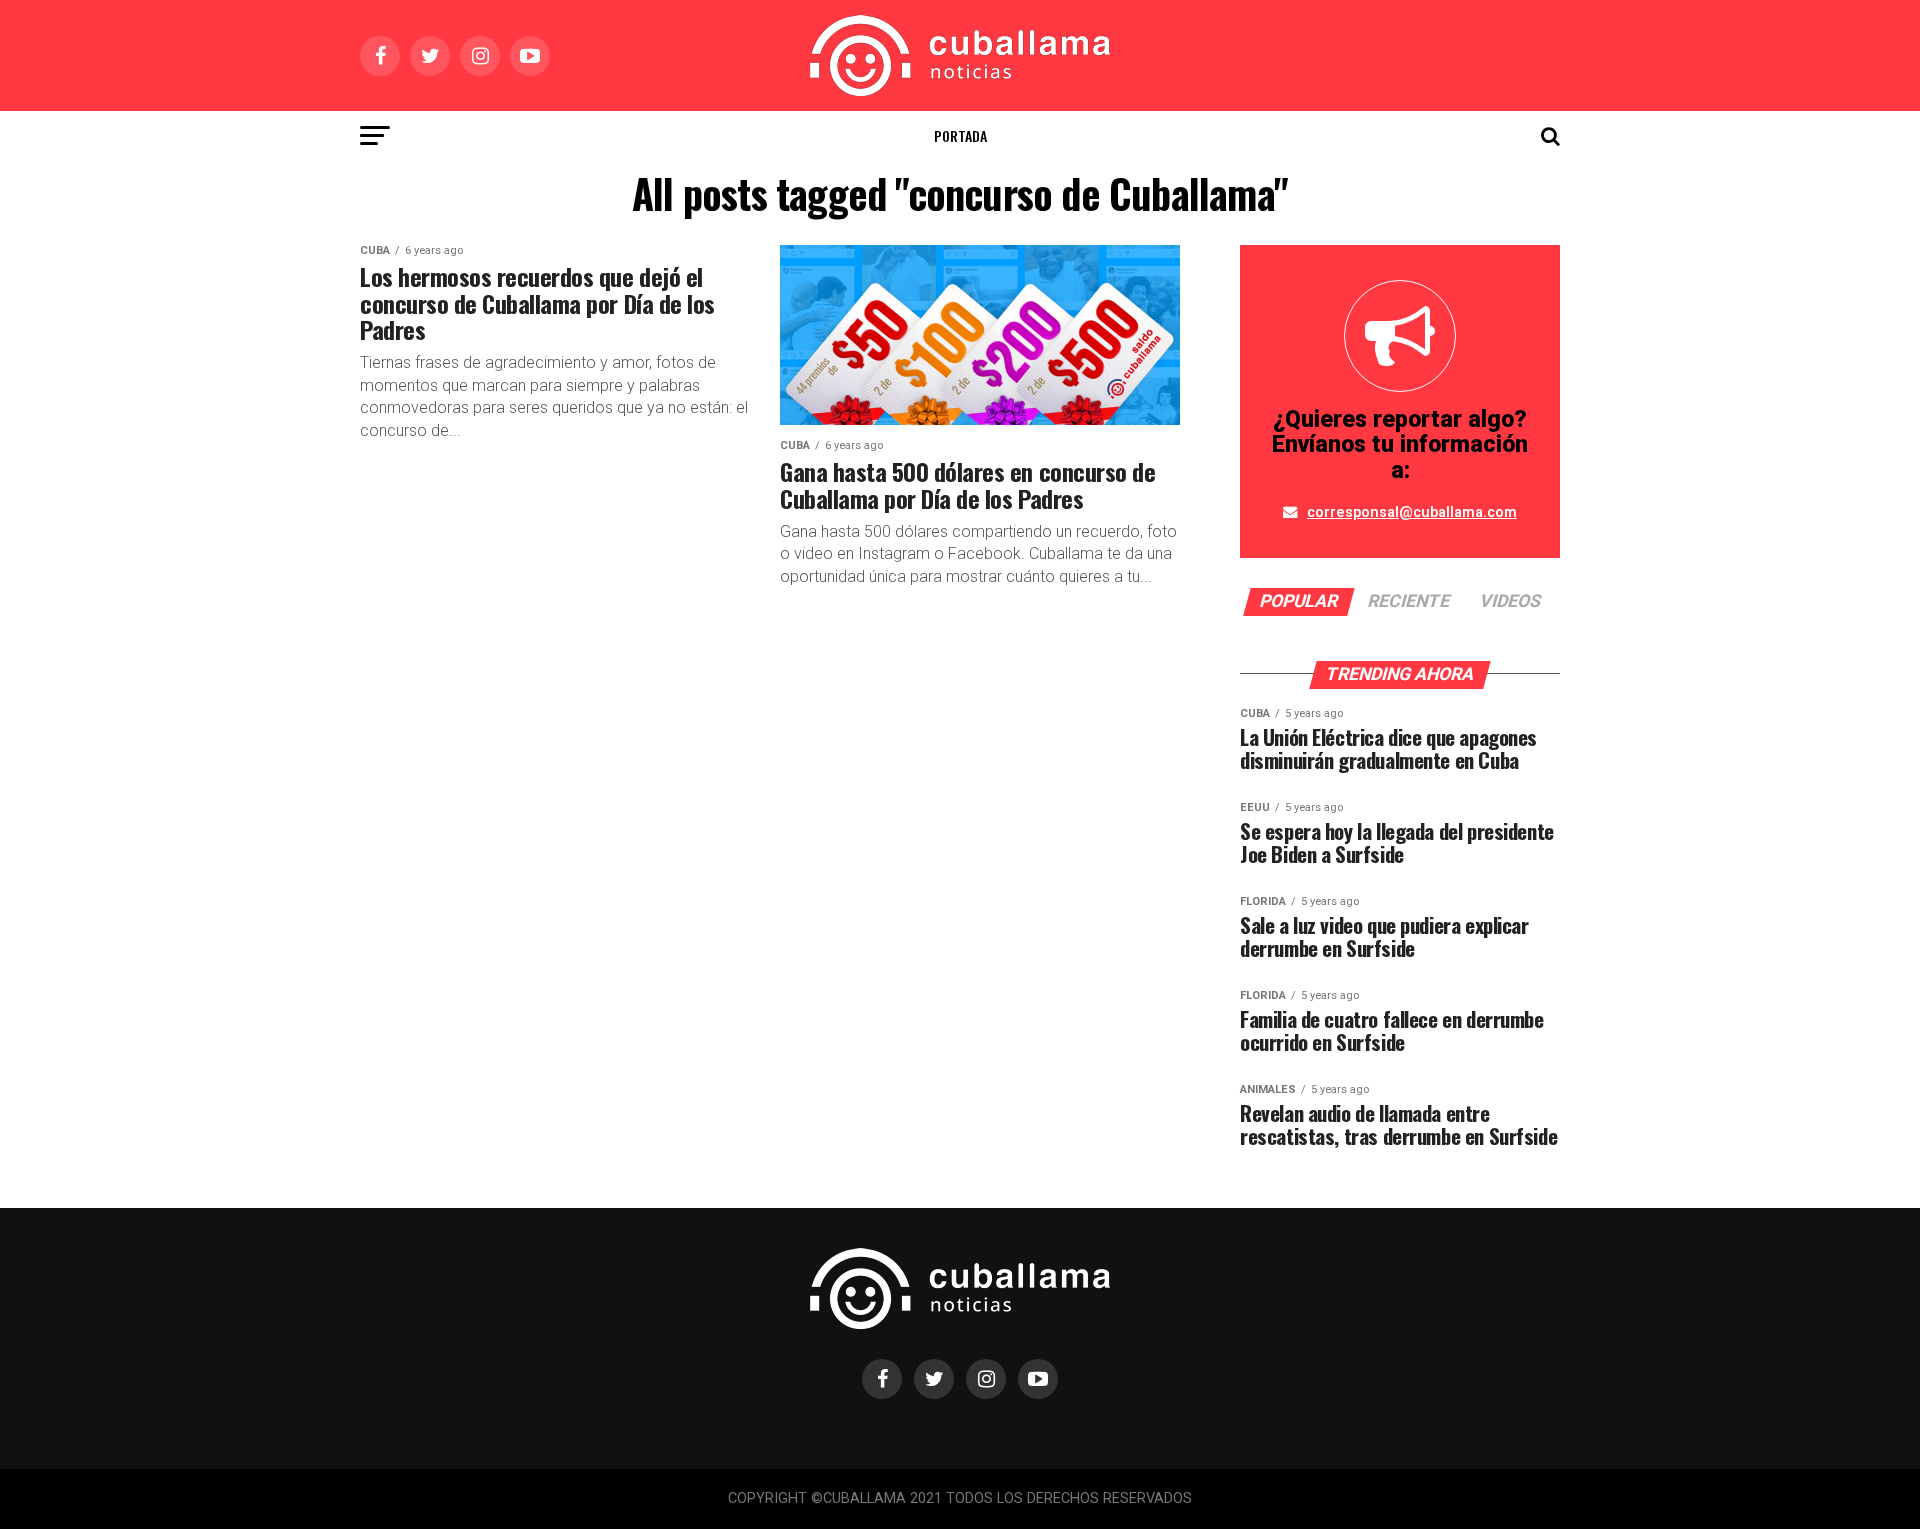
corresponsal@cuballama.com (1412, 512)
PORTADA (960, 135)
